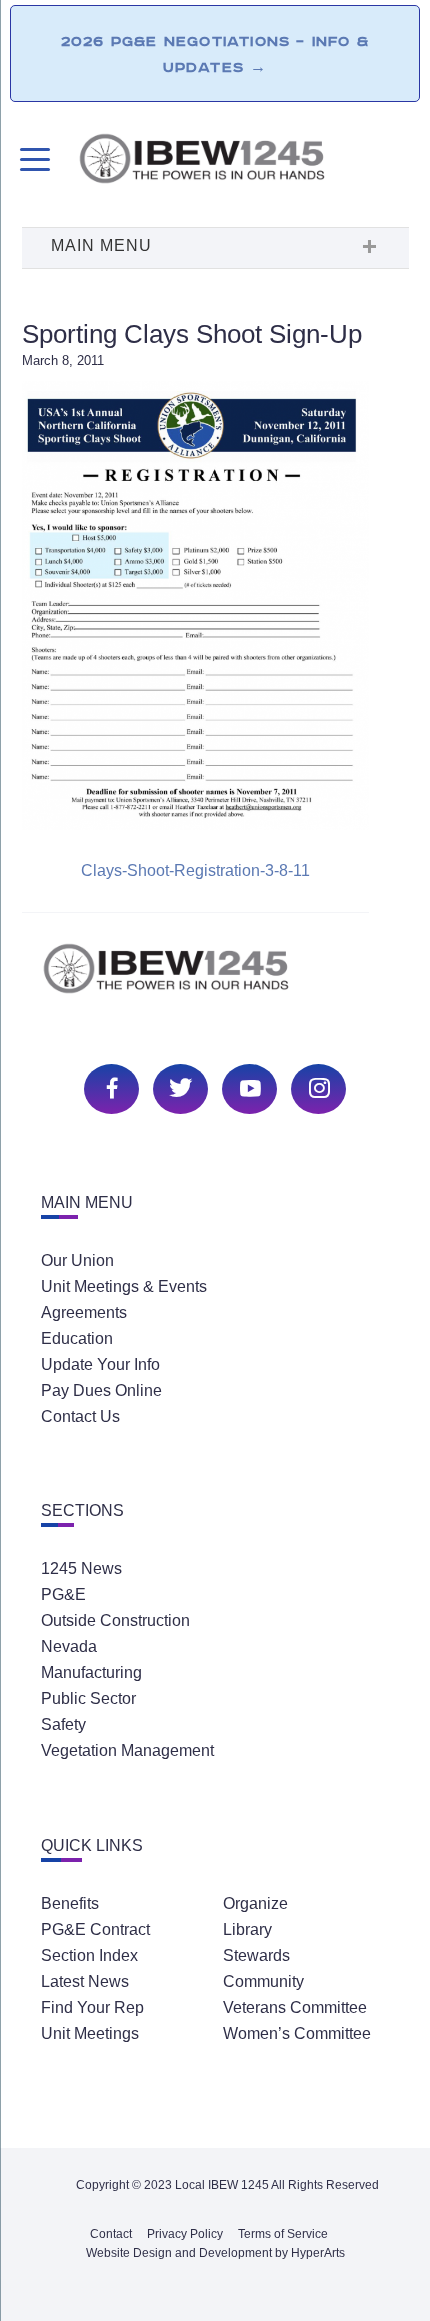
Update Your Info (100, 1364)
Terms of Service (283, 2234)
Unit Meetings (90, 2033)
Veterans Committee (295, 2007)
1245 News (81, 1568)
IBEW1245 (243, 162)
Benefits (70, 1903)
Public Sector (88, 1698)
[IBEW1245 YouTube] (247, 1086)
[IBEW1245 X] (178, 1086)
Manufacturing (91, 1672)
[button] (215, 248)
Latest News (85, 1981)
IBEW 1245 (215, 979)
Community (263, 1981)
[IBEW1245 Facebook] (109, 1086)
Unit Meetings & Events (124, 1286)
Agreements (84, 1312)
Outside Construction (115, 1620)
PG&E (63, 1594)
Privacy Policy (185, 2234)
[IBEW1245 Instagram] (316, 1086)
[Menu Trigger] (32, 159)
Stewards (256, 1955)
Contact (111, 2234)
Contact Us (80, 1416)
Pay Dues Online (101, 1390)
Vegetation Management (127, 1750)
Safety (63, 1724)
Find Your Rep (92, 2007)
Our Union (77, 1260)
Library (247, 1929)
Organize (255, 1903)
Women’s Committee (297, 2033)
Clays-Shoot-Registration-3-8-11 (195, 870)
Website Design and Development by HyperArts (215, 2253)
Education (77, 1338)
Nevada (69, 1646)
